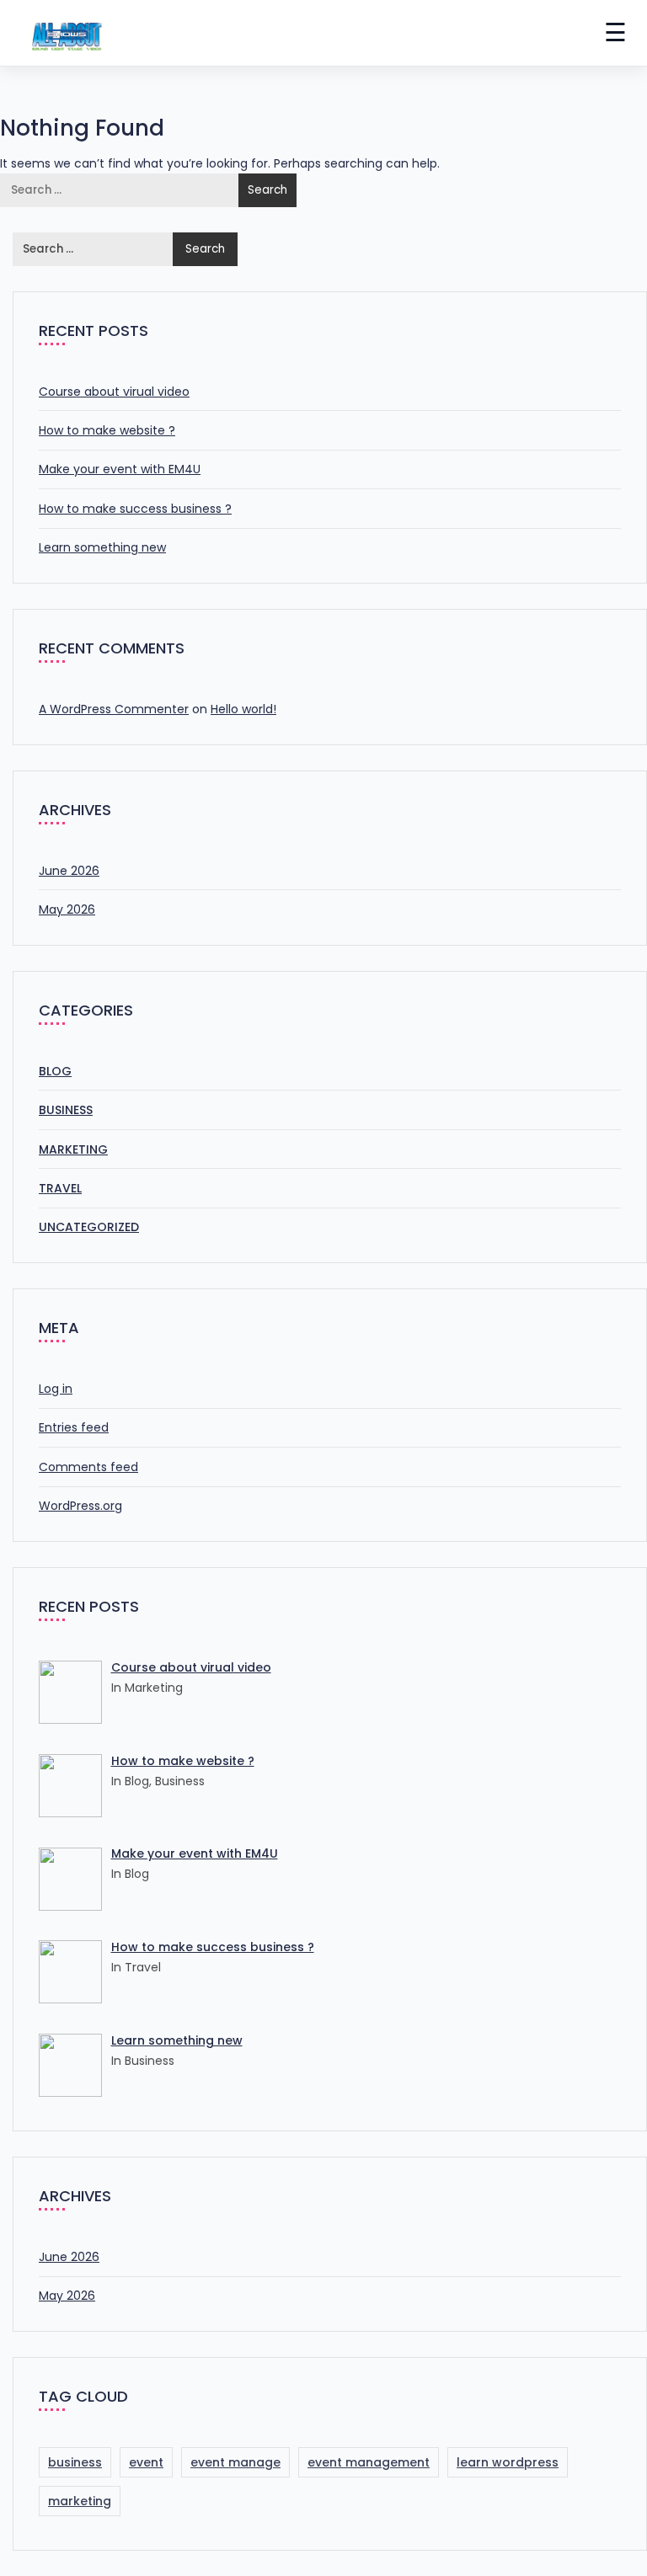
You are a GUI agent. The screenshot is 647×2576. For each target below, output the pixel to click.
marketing (80, 2501)
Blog (55, 1071)
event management (369, 2462)
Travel (60, 1188)
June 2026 (69, 871)
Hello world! (243, 709)
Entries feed (74, 1427)
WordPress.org (80, 1506)
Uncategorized (89, 1227)
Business (66, 1110)
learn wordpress (508, 2462)
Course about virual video (114, 392)
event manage (235, 2462)
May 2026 (67, 909)
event (146, 2462)
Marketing (73, 1149)
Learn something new (102, 547)
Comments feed (88, 1467)
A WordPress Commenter (114, 709)
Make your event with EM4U (120, 469)
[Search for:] (120, 190)
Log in (56, 1389)
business (75, 2462)
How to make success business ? (135, 509)
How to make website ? (107, 430)
